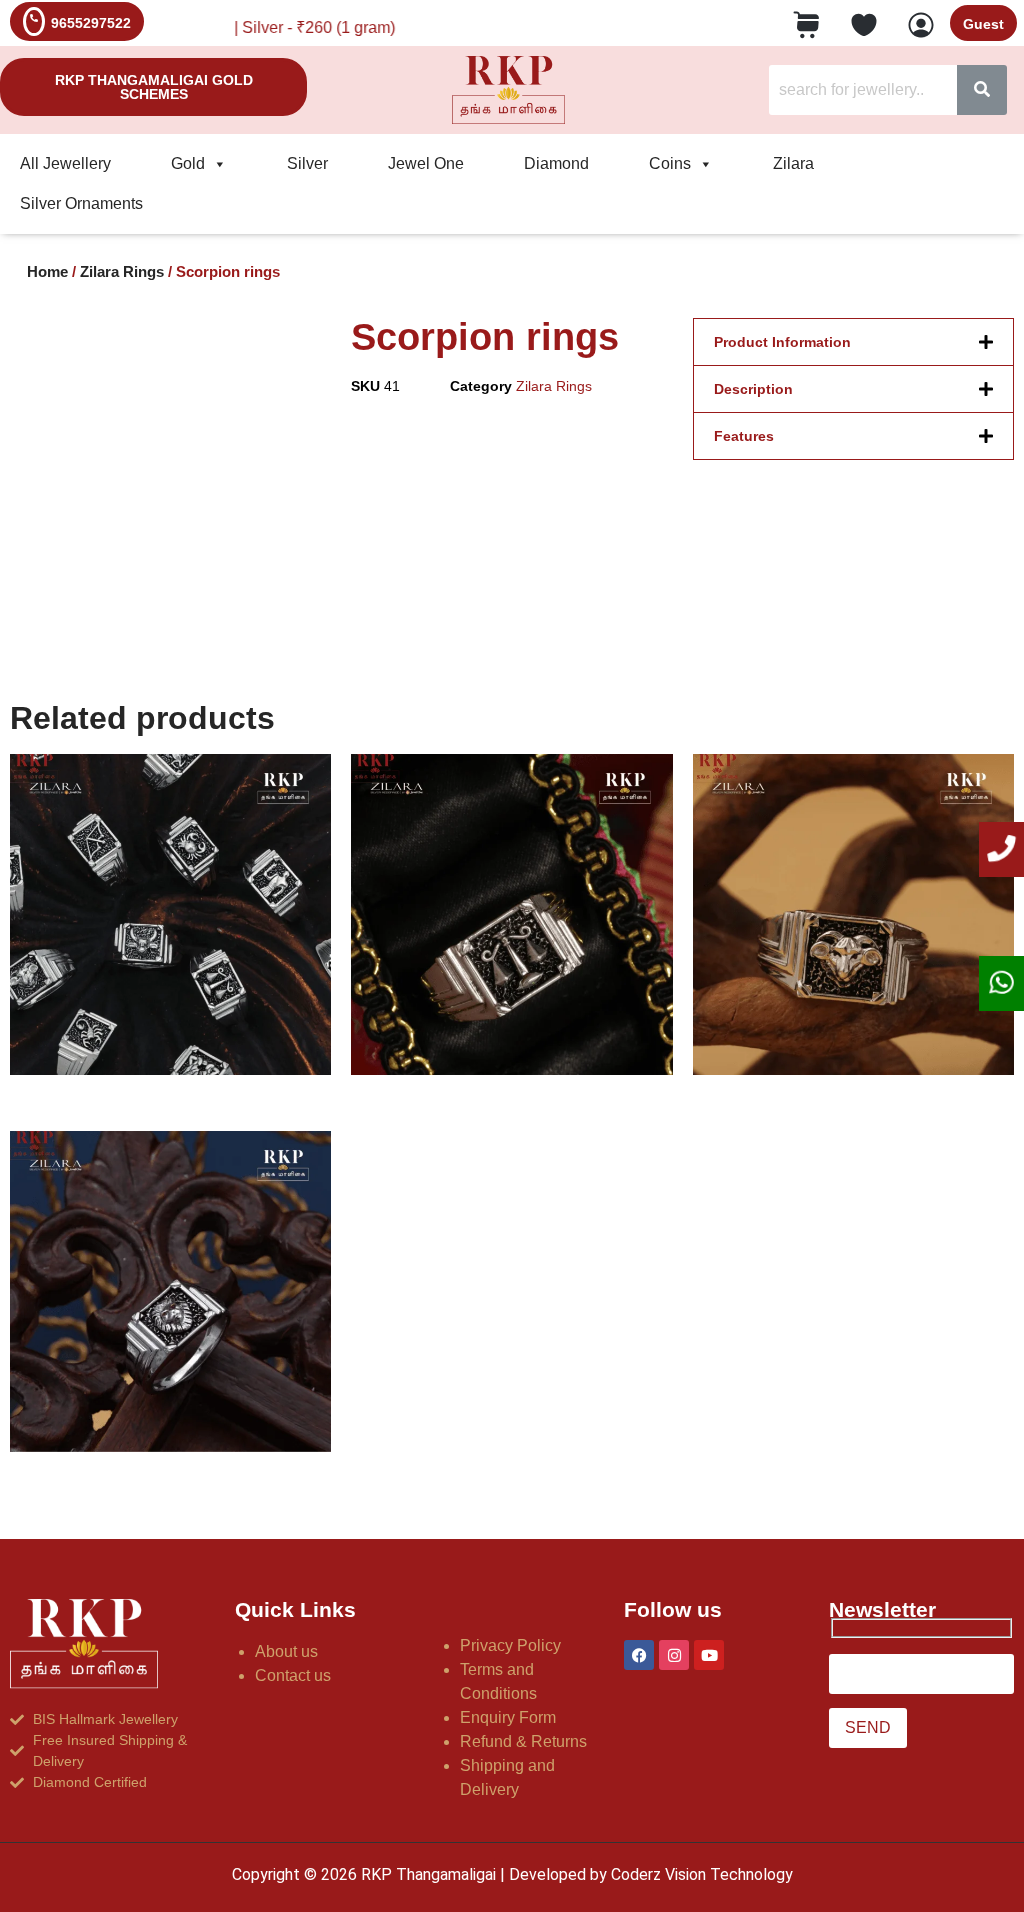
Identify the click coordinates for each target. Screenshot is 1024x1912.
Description (753, 389)
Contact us (293, 1675)
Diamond (556, 163)
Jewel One (426, 163)
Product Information (782, 342)
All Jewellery (65, 163)
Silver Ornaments (81, 203)
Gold (188, 163)
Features (744, 436)
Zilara (793, 163)
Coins (670, 163)
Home (47, 272)
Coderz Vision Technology (702, 1874)
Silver (307, 163)
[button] (853, 342)
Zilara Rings (122, 272)
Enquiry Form (508, 1717)
